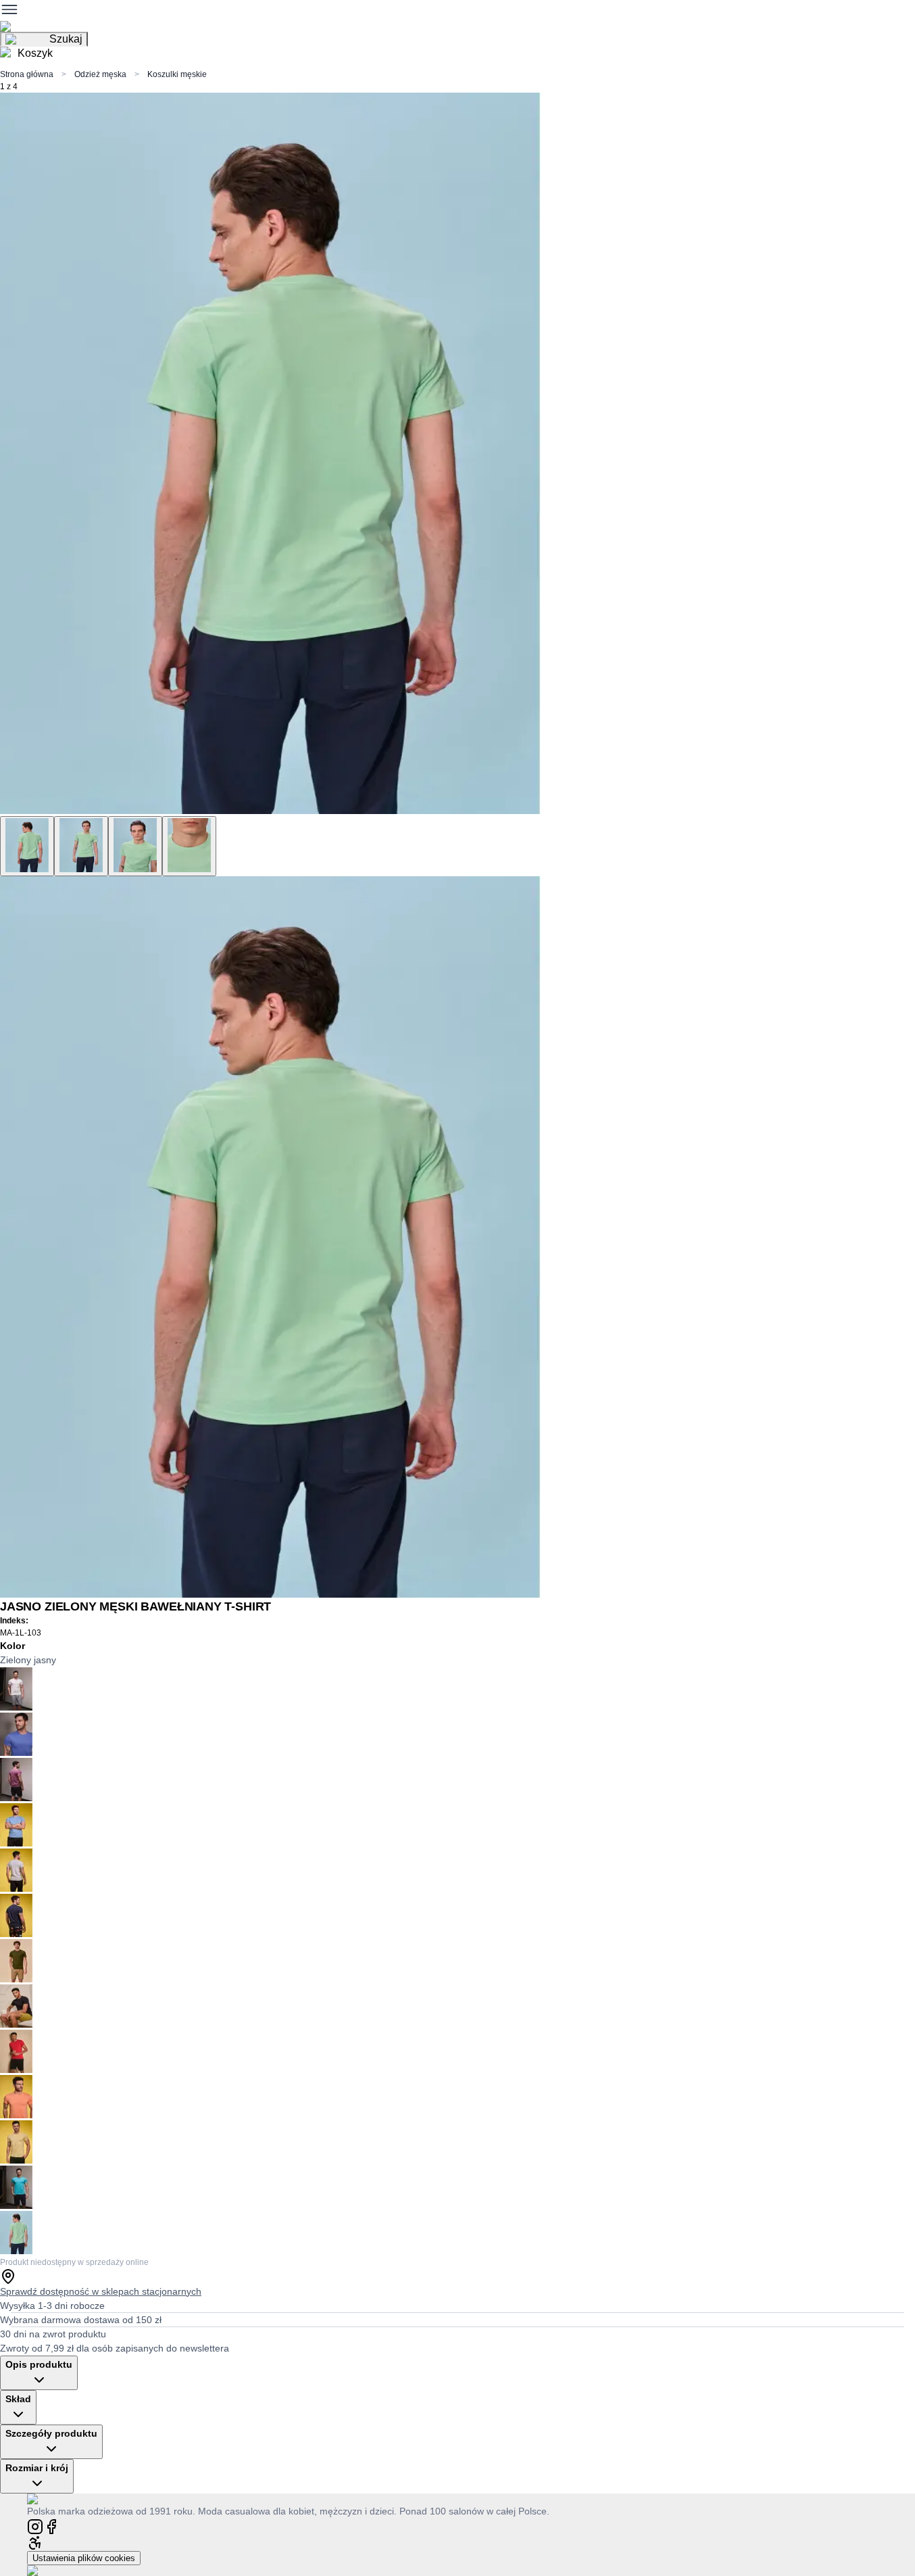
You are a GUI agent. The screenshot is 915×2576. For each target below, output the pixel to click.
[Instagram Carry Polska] (35, 2526)
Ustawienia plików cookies (84, 2558)
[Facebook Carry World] (51, 2526)
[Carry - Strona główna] (46, 2499)
